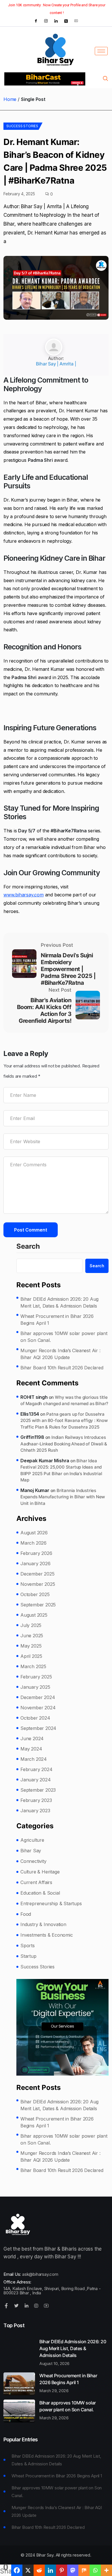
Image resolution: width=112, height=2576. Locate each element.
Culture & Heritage (40, 1872)
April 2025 (31, 1656)
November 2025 (38, 1584)
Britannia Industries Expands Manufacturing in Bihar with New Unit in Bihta (63, 1497)
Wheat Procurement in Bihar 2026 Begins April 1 (57, 1320)
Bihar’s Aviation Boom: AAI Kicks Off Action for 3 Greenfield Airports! (44, 1010)
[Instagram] (46, 21)
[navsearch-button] (105, 79)
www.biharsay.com (24, 895)
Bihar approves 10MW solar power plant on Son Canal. (64, 1337)
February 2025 (36, 1677)
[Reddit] (39, 2570)
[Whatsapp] (95, 2570)
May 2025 (31, 1646)
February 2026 (36, 1553)
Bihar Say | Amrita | (56, 364)
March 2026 (33, 1543)
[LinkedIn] (56, 21)
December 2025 (37, 1574)
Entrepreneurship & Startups (51, 1903)
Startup (28, 1956)
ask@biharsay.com (40, 2274)
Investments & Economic (47, 1935)
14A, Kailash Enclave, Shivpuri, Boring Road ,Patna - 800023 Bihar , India (52, 2291)
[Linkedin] (50, 2570)
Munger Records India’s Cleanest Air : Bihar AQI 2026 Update (60, 1354)
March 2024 (34, 1759)
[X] (28, 2570)
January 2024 (36, 1780)
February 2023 (36, 1800)
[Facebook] (36, 21)
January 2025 (35, 1687)
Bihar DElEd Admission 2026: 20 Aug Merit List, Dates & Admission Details (59, 1302)
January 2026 (35, 1563)
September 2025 (38, 1605)
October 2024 (35, 1718)
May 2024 (31, 1749)
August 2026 (34, 1533)
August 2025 (34, 1615)
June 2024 (32, 1738)
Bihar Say (31, 1851)
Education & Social (40, 1893)
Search (28, 1247)
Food (26, 1914)
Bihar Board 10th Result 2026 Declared (62, 1368)
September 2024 (38, 1728)
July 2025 (31, 1625)
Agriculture (32, 1840)
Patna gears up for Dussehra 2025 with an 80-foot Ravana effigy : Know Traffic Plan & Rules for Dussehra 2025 (64, 1421)
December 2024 (38, 1697)
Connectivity (33, 1861)
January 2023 (35, 1811)
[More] (106, 2570)
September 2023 (38, 1790)
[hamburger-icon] (101, 51)
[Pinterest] (62, 2570)
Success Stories (22, 126)
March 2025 (33, 1666)
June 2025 (32, 1636)
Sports (28, 1946)
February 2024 (36, 1769)
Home (10, 99)
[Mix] (84, 2570)
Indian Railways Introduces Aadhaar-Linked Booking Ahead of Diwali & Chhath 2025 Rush (64, 1444)
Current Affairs (36, 1882)
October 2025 (35, 1594)
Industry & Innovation (43, 1924)
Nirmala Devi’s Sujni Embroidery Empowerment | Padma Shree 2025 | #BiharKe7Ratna (68, 969)
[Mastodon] (73, 2570)
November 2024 (38, 1708)
